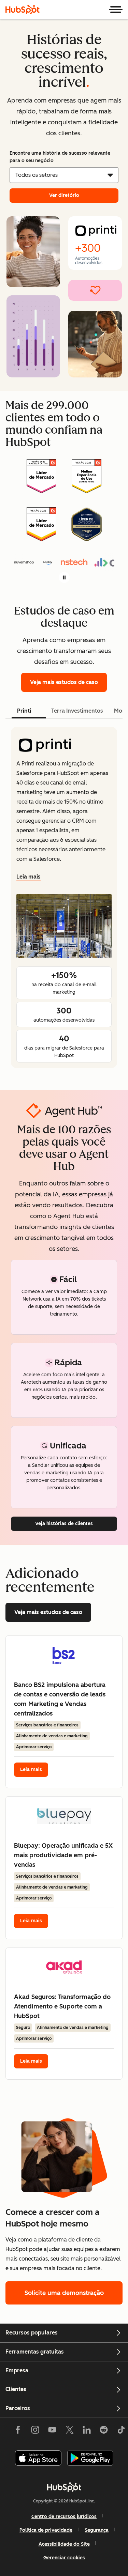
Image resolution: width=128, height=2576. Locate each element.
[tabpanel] (64, 897)
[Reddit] (104, 2431)
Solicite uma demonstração (64, 2293)
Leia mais (29, 877)
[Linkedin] (87, 2431)
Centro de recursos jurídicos (64, 2517)
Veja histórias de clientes (64, 1524)
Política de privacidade (46, 2530)
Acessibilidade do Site (64, 2544)
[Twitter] (69, 2431)
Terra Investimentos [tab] (77, 711)
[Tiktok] (121, 2431)
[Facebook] (18, 2431)
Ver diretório (64, 195)
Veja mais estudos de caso (64, 682)
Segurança (97, 2530)
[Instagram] (35, 2431)
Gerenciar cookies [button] (64, 2558)
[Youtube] (52, 2431)
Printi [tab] (24, 711)
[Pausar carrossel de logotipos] (64, 577)
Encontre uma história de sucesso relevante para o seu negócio (60, 157)
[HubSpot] (23, 10)
